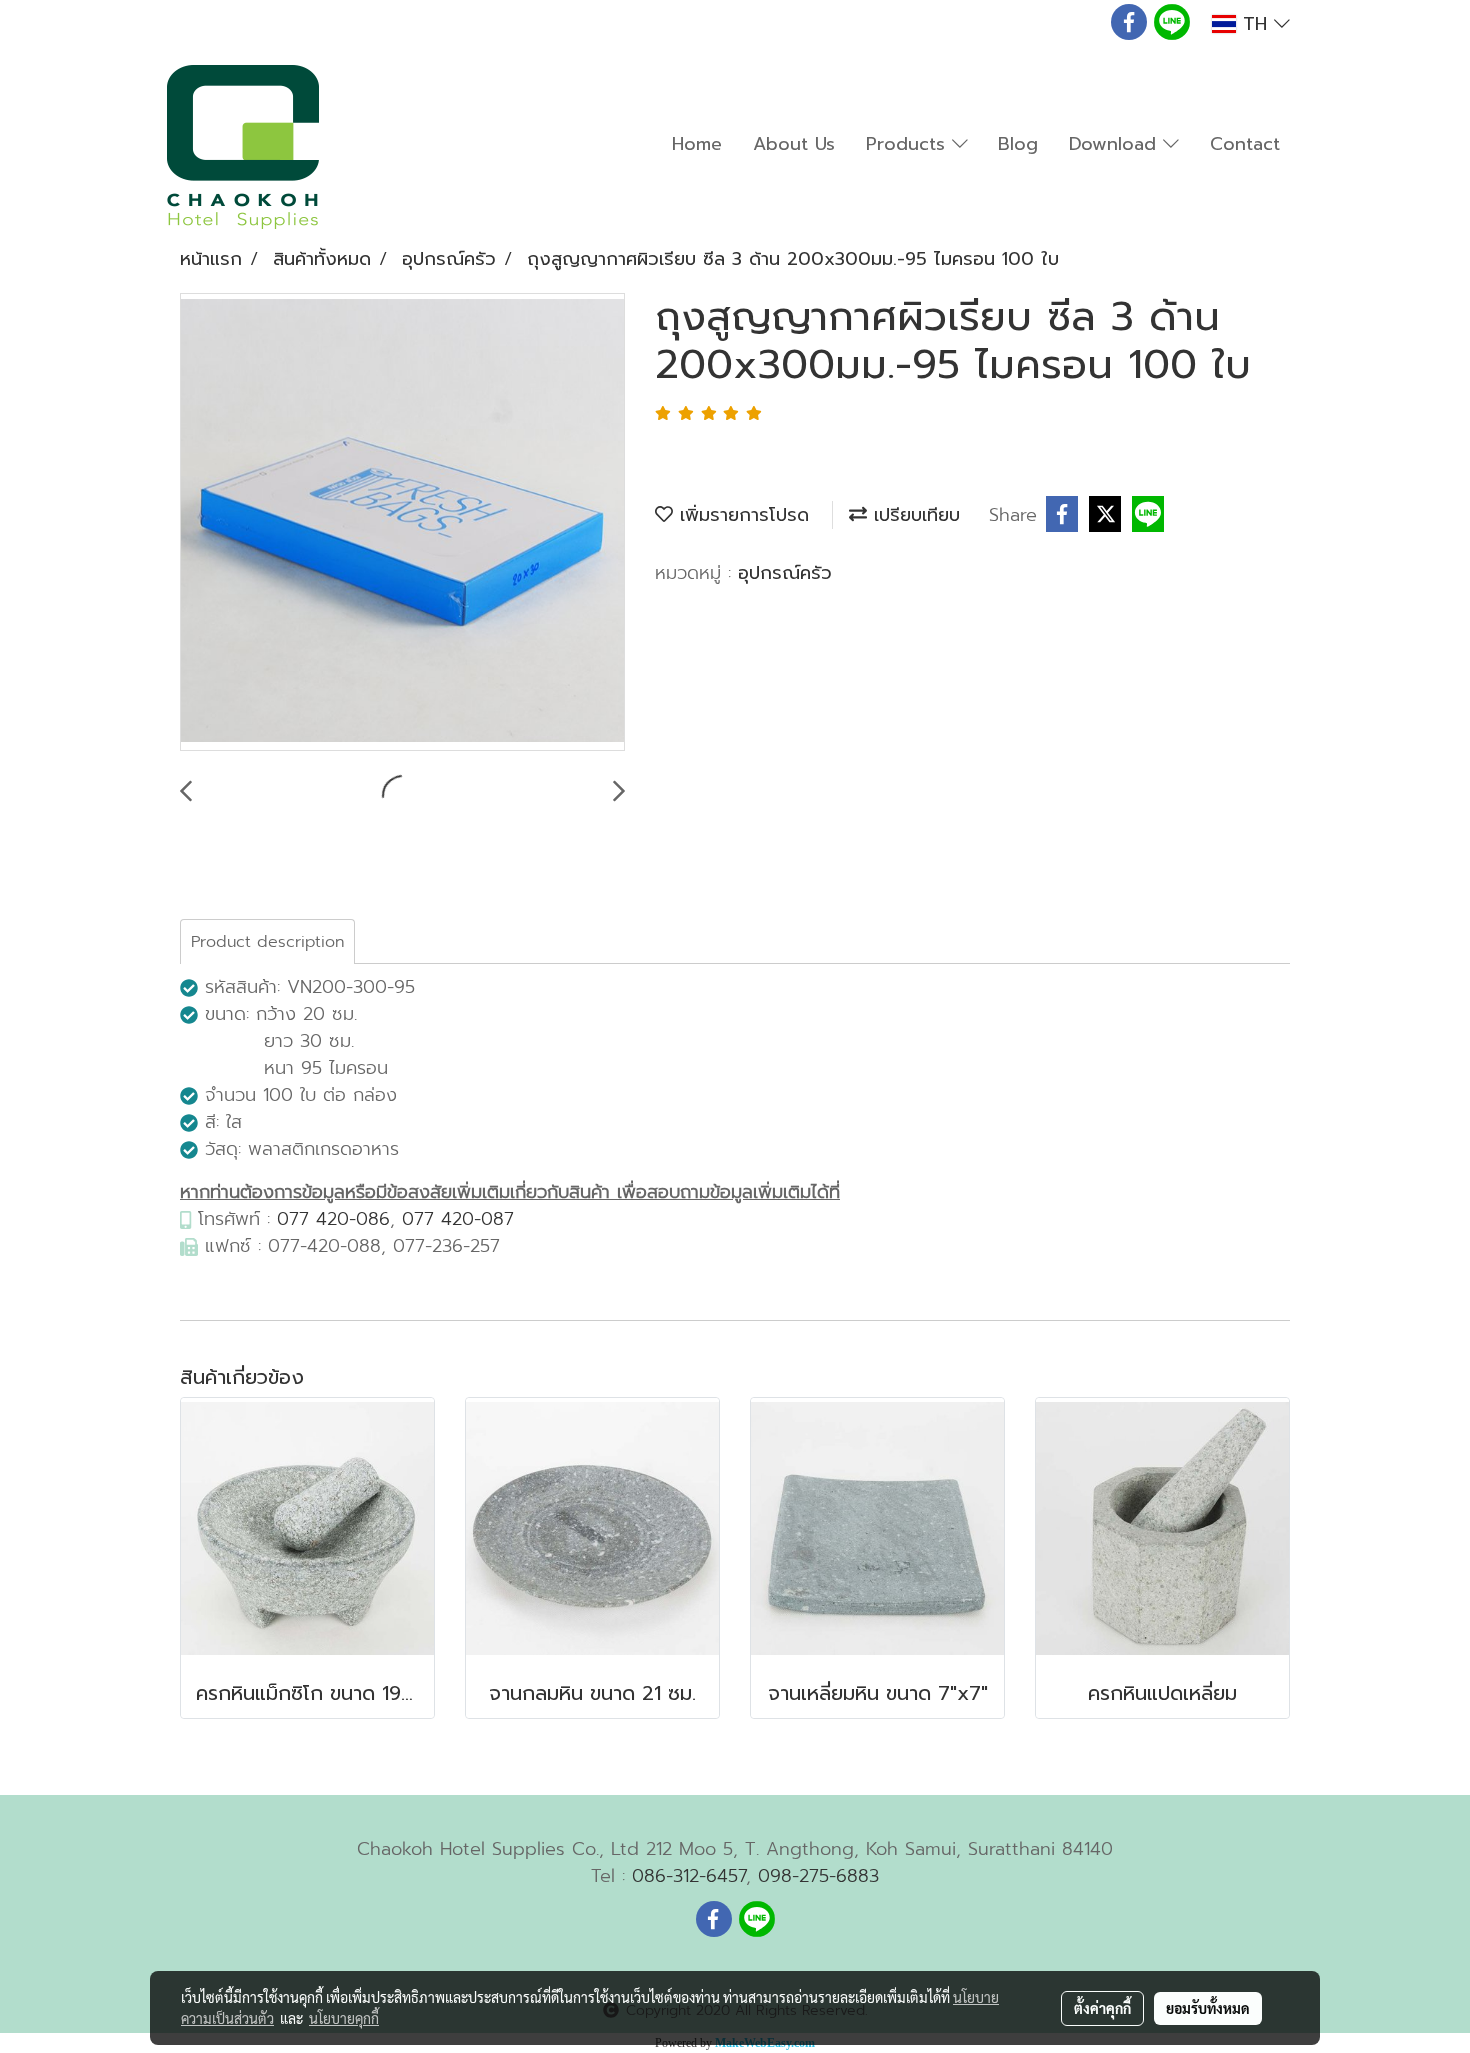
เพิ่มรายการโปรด (741, 515)
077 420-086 (333, 1219)
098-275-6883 (818, 1876)
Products (909, 144)
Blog (1018, 144)
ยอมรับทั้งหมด (1208, 2008)
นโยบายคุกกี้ (344, 2018)
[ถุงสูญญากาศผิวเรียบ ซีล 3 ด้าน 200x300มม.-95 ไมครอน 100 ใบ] (402, 523)
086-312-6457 (689, 1876)
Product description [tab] (267, 942)
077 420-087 (458, 1219)
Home (697, 144)
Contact (1245, 144)
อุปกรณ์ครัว (785, 573)
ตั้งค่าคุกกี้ (1102, 2008)
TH (1255, 24)
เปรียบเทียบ (913, 515)
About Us (794, 144)
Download (1116, 144)
